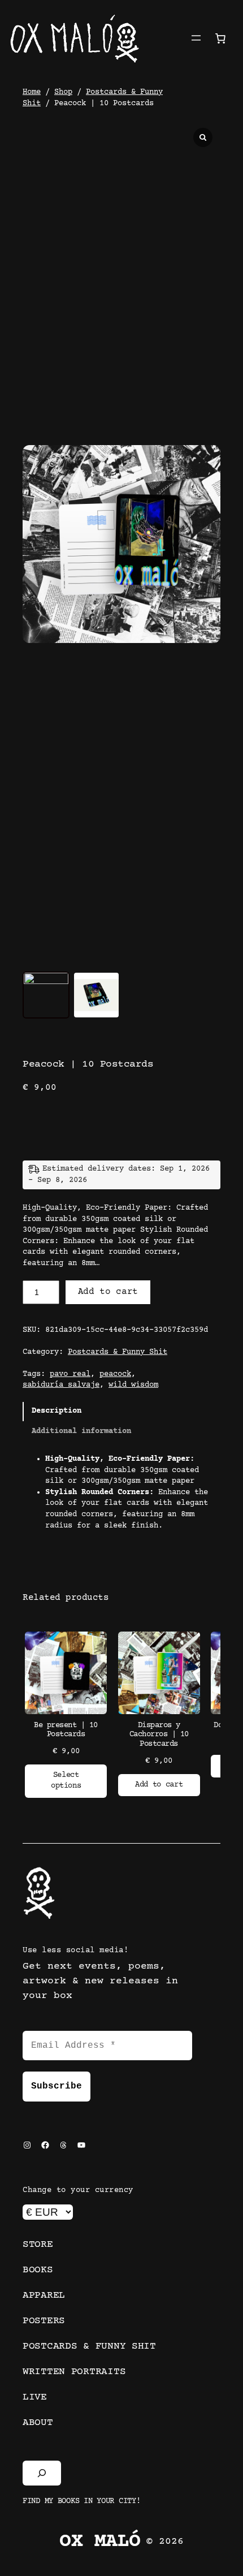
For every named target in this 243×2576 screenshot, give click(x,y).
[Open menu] (196, 38)
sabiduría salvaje (61, 1385)
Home (32, 92)
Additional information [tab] (81, 1431)
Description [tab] (57, 1411)
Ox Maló (100, 2542)
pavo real (70, 1374)
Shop (63, 92)
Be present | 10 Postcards (66, 1730)
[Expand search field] (42, 2473)
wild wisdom (133, 1385)
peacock (115, 1374)
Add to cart (108, 1292)
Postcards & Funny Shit (118, 1352)
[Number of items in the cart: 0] (220, 38)
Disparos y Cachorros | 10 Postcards (159, 1735)
